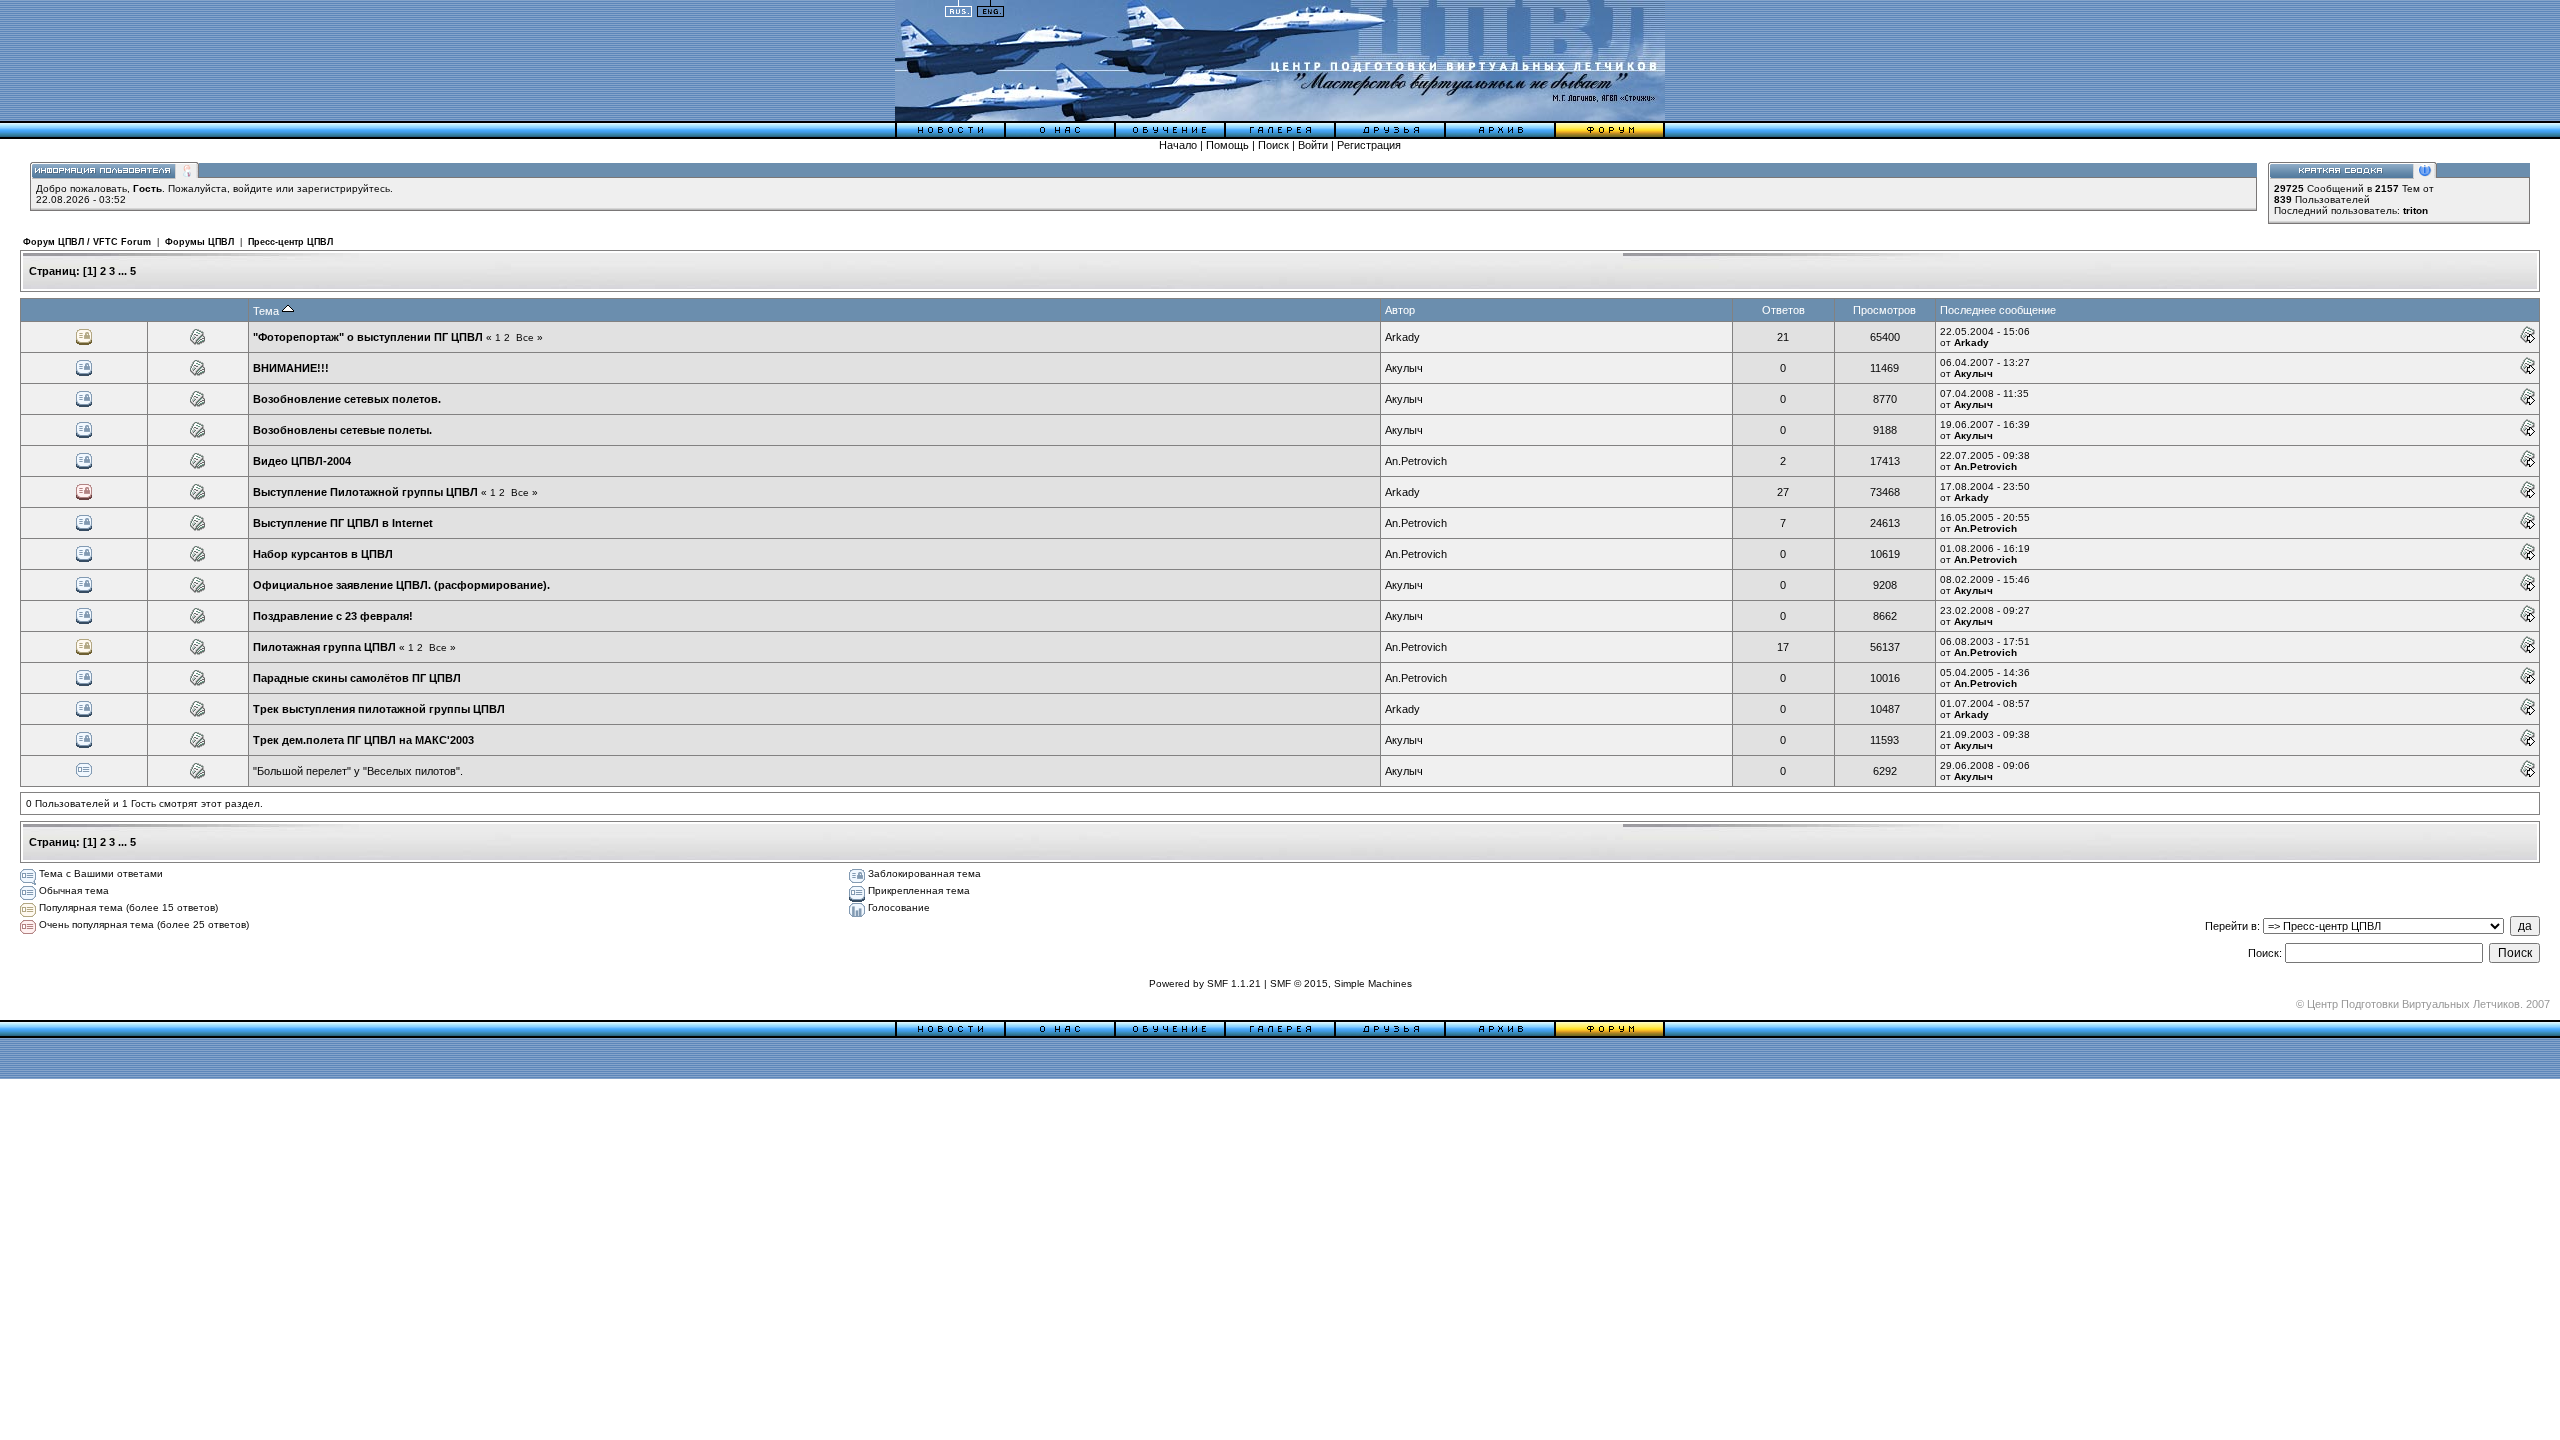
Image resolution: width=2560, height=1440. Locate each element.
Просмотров (1884, 310)
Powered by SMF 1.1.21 (1205, 983)
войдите (253, 188)
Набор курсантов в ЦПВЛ (323, 554)
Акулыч (1404, 368)
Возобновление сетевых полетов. (347, 399)
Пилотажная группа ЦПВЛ (324, 647)
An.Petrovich (1416, 461)
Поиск (1273, 145)
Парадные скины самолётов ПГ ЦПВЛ (357, 678)
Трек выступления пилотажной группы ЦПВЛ (379, 709)
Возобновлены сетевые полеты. (342, 430)
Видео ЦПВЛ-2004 (302, 461)
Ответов (1783, 310)
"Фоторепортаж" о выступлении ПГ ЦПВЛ (368, 337)
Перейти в (2231, 926)
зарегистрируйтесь (343, 188)
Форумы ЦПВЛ (199, 242)
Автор (1400, 310)
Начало (1178, 145)
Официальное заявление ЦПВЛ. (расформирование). (401, 585)
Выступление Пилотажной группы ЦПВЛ (365, 492)
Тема (267, 311)
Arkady (1402, 337)
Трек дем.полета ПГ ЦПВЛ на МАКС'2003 (363, 740)
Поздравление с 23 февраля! (333, 616)
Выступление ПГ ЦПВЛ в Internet (343, 523)
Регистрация (1369, 145)
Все (525, 337)
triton (2415, 210)
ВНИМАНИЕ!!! (291, 368)
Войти (1313, 145)
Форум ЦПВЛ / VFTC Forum (87, 242)
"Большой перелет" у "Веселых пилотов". (358, 771)
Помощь (1227, 145)
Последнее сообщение (1998, 310)
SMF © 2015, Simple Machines (1341, 983)
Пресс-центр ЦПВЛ (290, 242)
